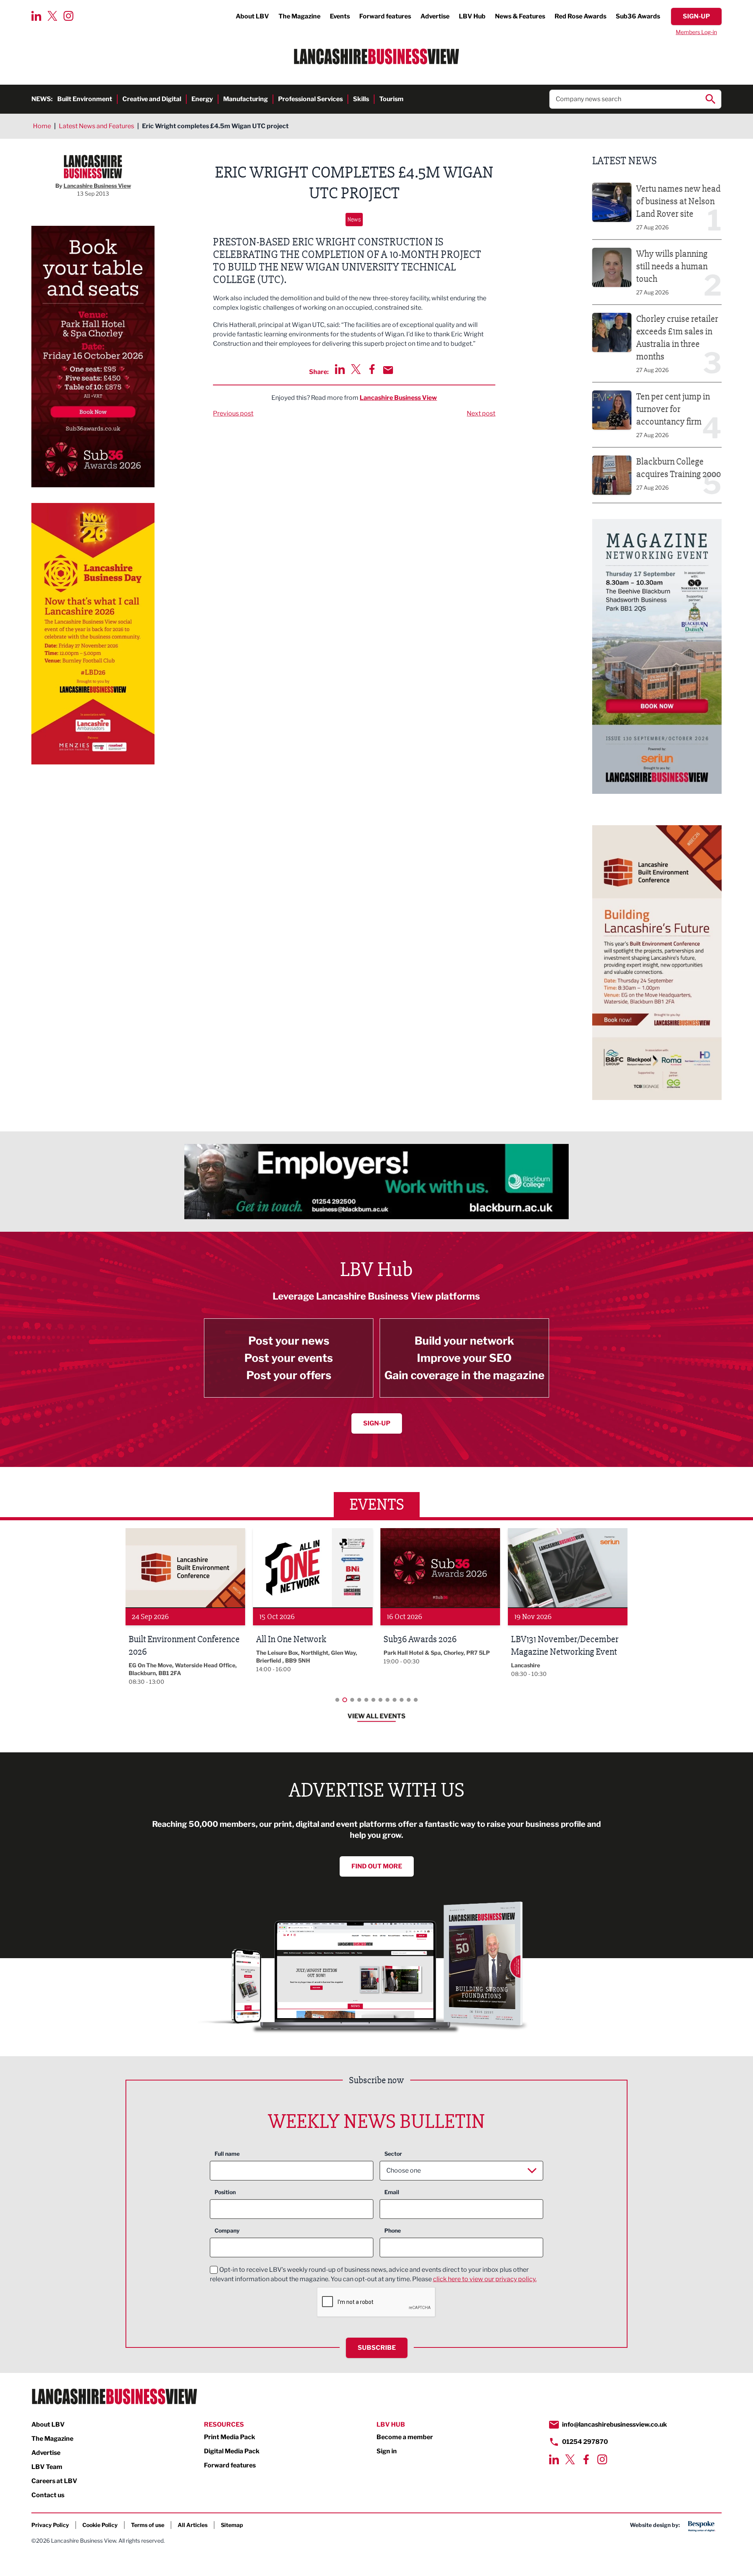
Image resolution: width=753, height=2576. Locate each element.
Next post (481, 413)
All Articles (193, 2525)
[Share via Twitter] (356, 369)
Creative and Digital (152, 99)
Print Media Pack (230, 2437)
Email (392, 2192)
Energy (202, 99)
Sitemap (232, 2525)
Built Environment (85, 99)
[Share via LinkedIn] (340, 369)
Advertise (435, 16)
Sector (393, 2154)
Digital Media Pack (232, 2451)
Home (42, 126)
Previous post (233, 413)
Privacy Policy (50, 2525)
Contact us (48, 2495)
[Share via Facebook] (372, 369)
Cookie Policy (100, 2525)
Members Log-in (696, 32)
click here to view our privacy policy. (485, 2279)
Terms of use (148, 2525)
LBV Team (47, 2467)
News (354, 219)
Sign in (387, 2451)
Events (340, 16)
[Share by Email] (388, 370)
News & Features (520, 16)
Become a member (405, 2437)
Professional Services (310, 99)
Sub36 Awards (638, 16)
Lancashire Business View (398, 398)
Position (225, 2192)
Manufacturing (246, 99)
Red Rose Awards (580, 16)
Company (227, 2230)
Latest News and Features (96, 126)
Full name (227, 2154)
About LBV (252, 16)
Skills (361, 99)
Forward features (385, 16)
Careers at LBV (54, 2481)
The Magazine (299, 16)
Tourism (391, 99)
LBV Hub (472, 16)
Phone (393, 2230)
